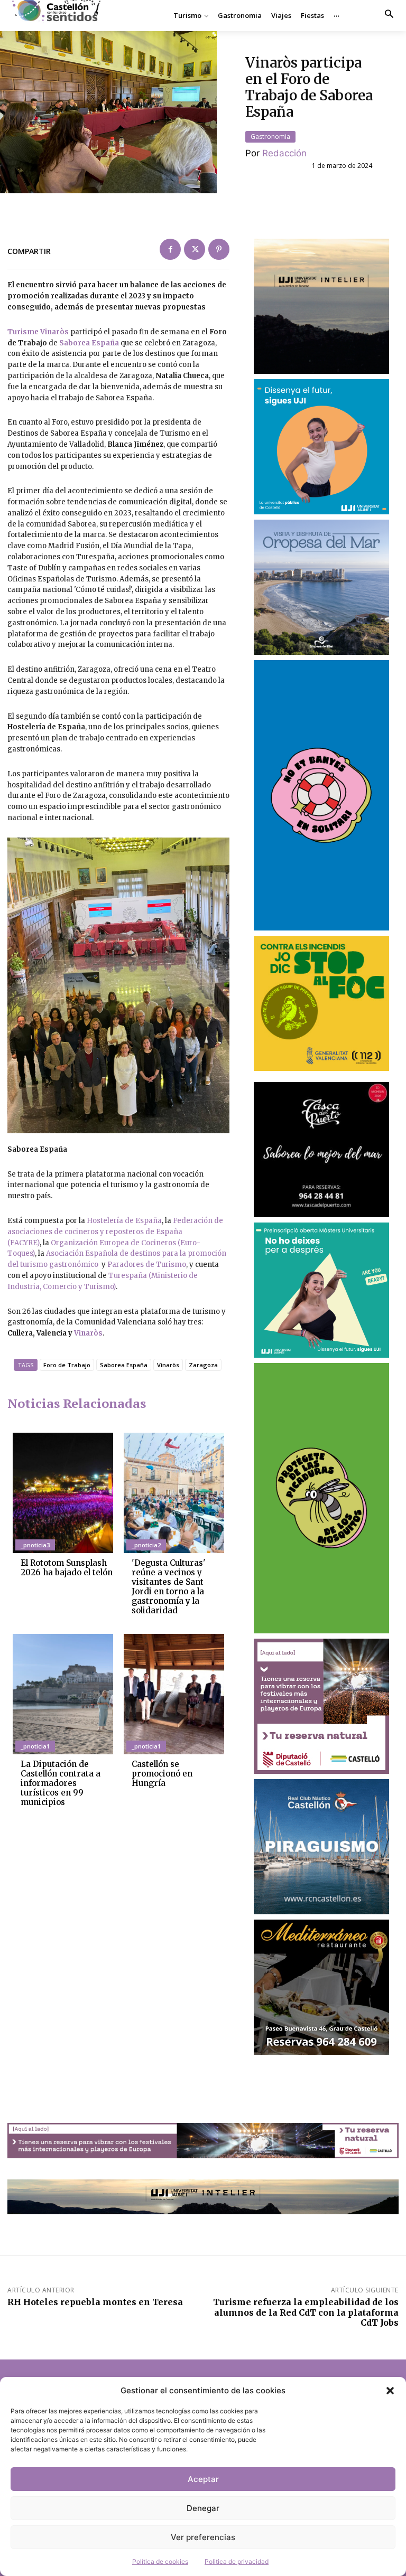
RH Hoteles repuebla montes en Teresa (95, 2302)
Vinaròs (88, 1333)
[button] (390, 2391)
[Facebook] (170, 249)
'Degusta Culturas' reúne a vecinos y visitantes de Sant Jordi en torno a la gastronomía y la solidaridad (169, 1587)
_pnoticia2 (146, 1545)
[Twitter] (195, 249)
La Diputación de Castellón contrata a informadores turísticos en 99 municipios (61, 1783)
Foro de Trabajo (67, 1365)
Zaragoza (203, 1365)
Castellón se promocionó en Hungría (162, 1774)
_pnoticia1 (35, 1746)
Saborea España (89, 343)
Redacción (284, 153)
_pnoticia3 (35, 1545)
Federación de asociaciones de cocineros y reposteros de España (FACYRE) (115, 1232)
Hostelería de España (124, 1221)
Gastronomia (270, 137)
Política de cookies (160, 2561)
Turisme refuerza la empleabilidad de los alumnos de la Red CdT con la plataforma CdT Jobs (306, 2312)
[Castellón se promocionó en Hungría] (174, 1694)
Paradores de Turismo (147, 1265)
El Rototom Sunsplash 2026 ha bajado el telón (67, 1568)
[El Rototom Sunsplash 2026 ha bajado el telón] (63, 1493)
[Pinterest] (219, 249)
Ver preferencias (203, 2537)
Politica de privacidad (237, 2561)
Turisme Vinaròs (39, 332)
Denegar (203, 2508)
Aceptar (203, 2479)
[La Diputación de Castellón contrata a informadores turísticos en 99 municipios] (63, 1694)
